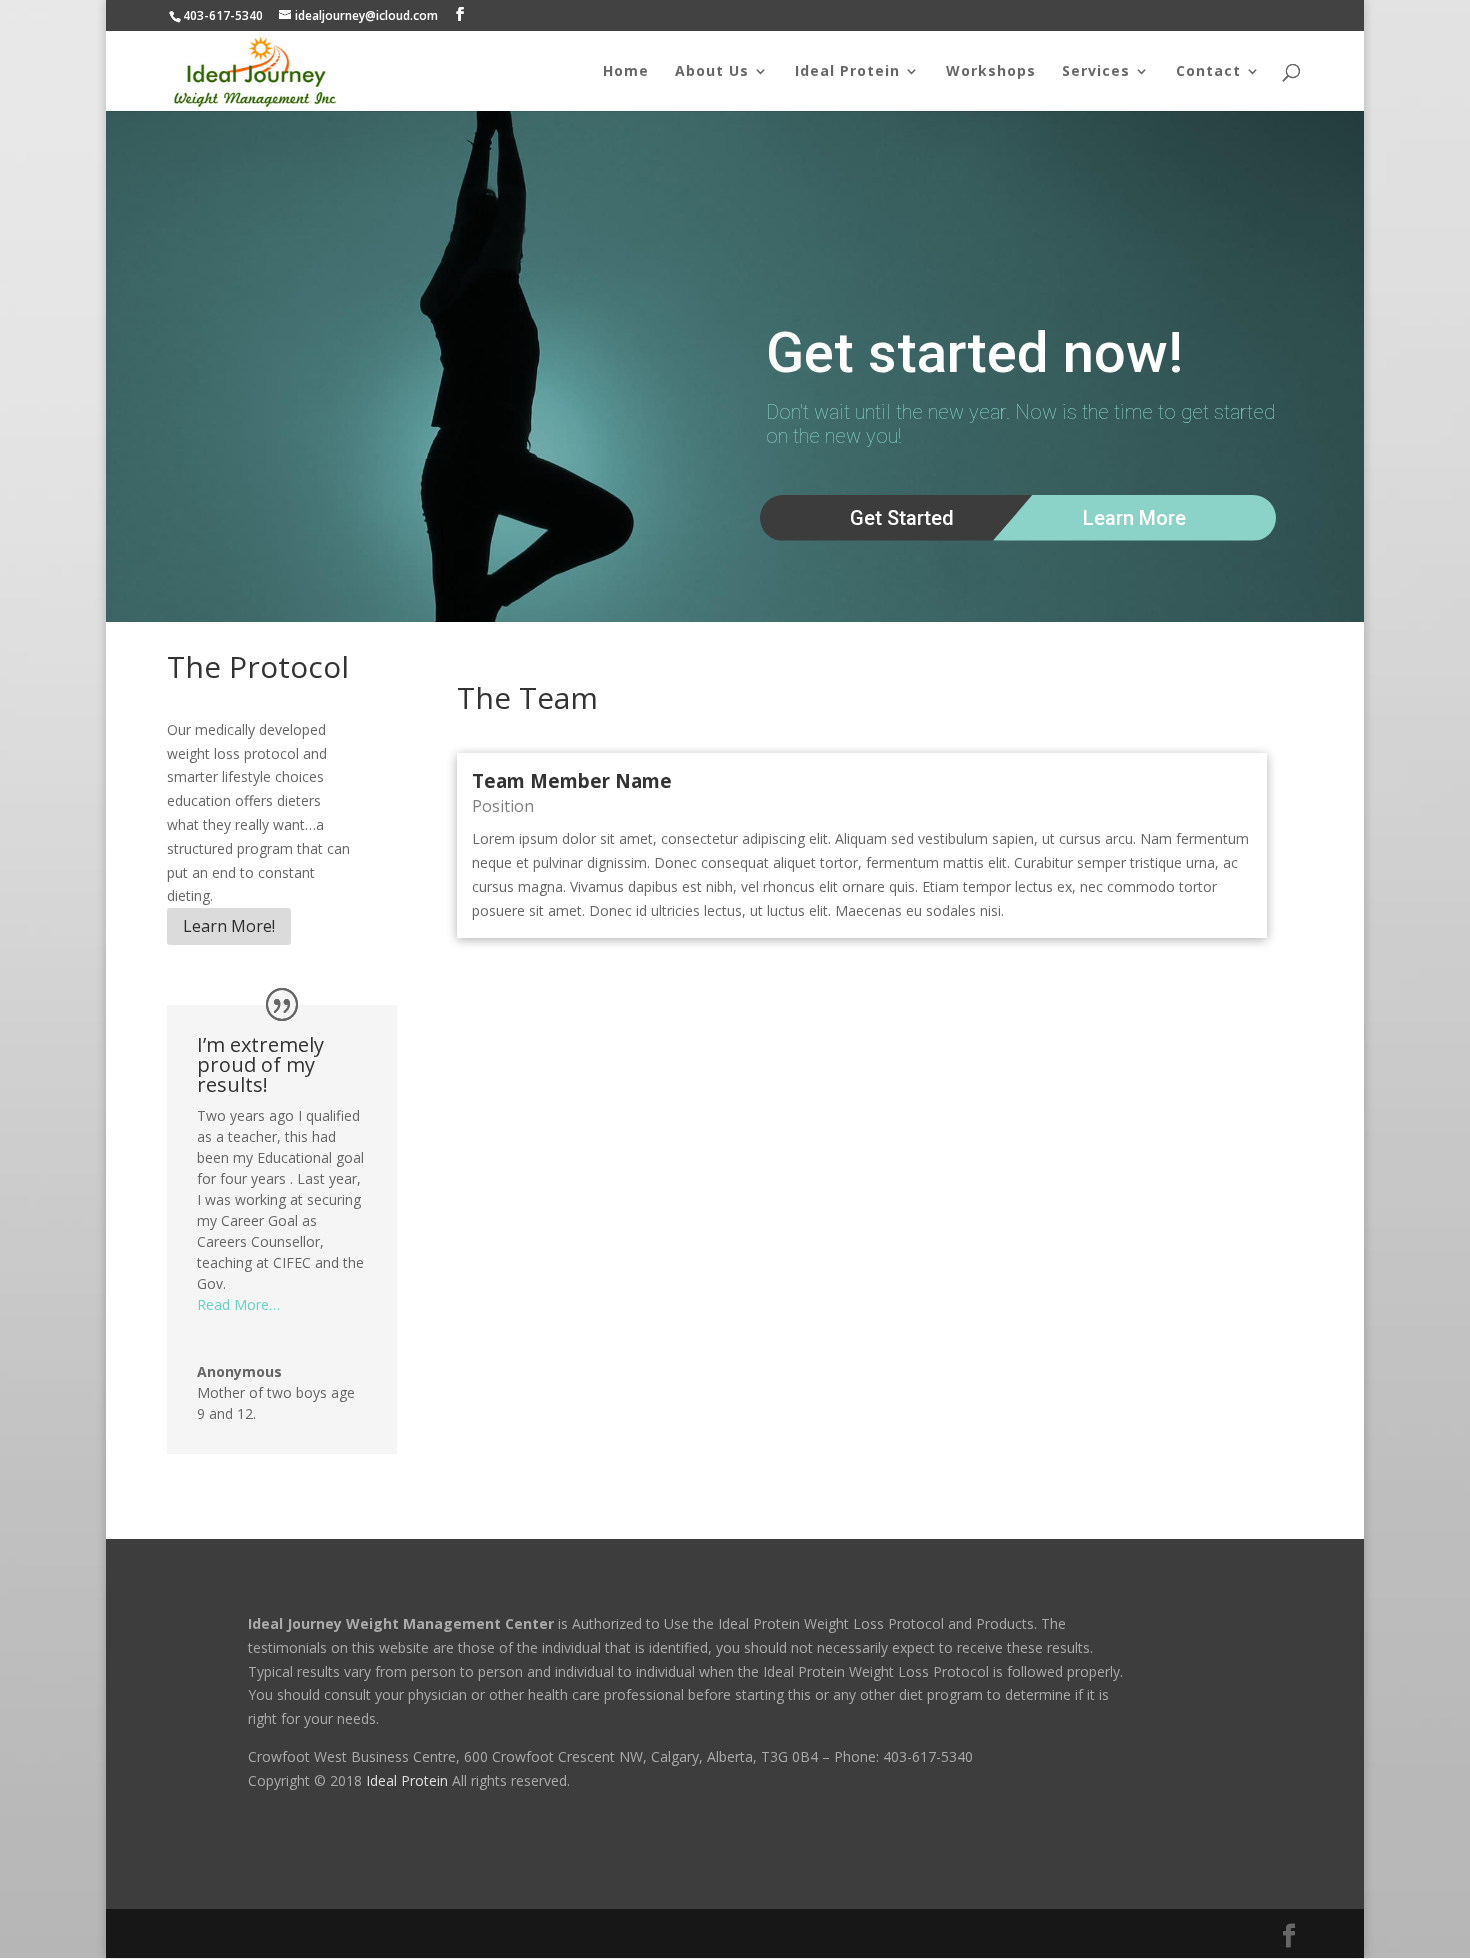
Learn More (1134, 518)
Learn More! (229, 926)
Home (626, 72)
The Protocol (258, 666)
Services (1096, 72)
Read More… (238, 1304)
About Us (712, 72)
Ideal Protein (847, 72)
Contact (1208, 72)
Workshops (991, 72)
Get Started (902, 518)
